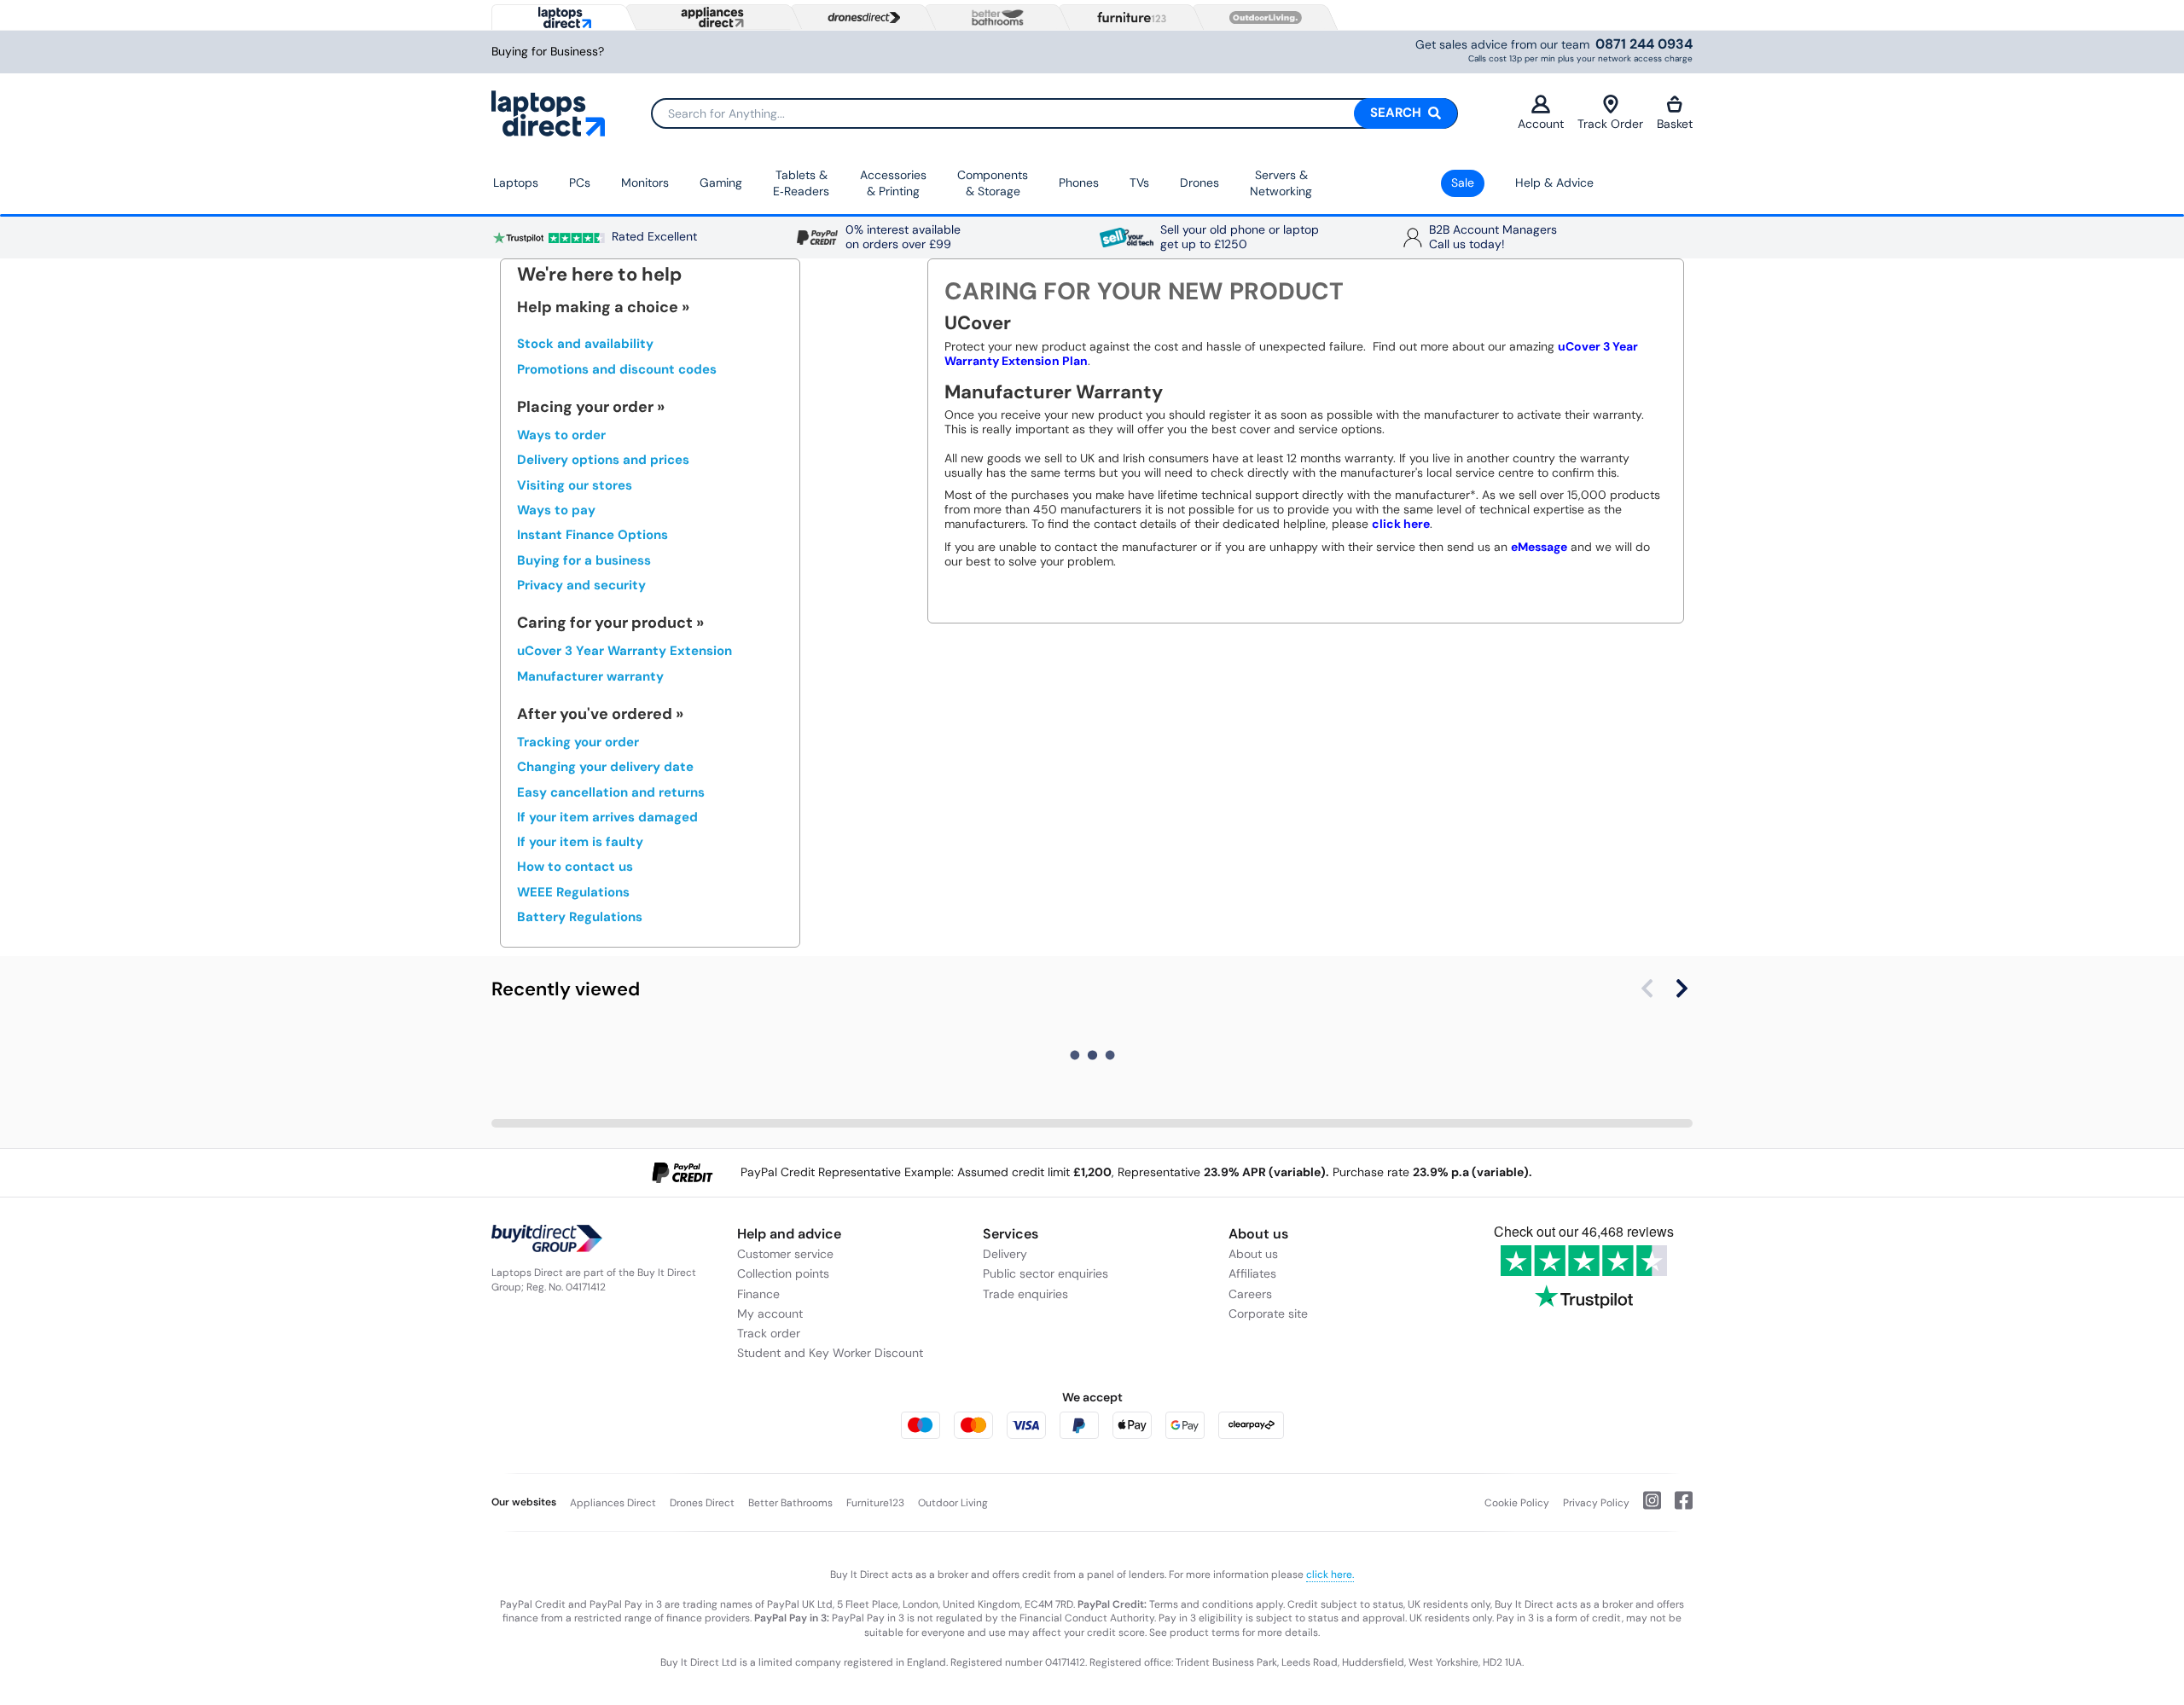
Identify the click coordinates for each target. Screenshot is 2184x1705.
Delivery (1005, 1254)
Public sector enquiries (1046, 1273)
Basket (1675, 124)
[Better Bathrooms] (994, 17)
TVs (1139, 183)
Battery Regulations (580, 917)
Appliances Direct (613, 1503)
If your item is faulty (580, 842)
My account (770, 1314)
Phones (1079, 183)
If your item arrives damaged (607, 817)
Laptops (516, 183)
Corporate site (1268, 1314)
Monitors (645, 183)
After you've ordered (595, 714)
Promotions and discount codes (617, 369)
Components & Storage (993, 183)
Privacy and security (581, 585)
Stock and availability (585, 344)
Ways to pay (556, 510)
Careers (1250, 1294)
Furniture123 (875, 1503)
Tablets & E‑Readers (801, 183)
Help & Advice (1554, 183)
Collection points (783, 1273)
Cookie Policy (1517, 1503)
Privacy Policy (1596, 1503)
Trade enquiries (1025, 1294)
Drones (1199, 183)
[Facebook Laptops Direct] (1677, 1507)
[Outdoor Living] (1262, 18)
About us (1253, 1254)
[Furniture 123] (1128, 17)
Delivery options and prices (603, 460)
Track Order (1610, 124)
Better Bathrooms (790, 1503)
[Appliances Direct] (711, 17)
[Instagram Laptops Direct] (1645, 1507)
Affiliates (1252, 1273)
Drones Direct (702, 1503)
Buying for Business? (548, 52)
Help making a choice (598, 307)
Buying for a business (584, 560)
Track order (769, 1333)
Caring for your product (605, 623)
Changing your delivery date (605, 767)
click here (1401, 524)
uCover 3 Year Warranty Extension (624, 651)
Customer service (785, 1254)
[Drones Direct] (860, 18)
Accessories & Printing (893, 183)
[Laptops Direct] (561, 17)
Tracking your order (578, 742)
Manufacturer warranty (590, 676)
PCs (580, 183)
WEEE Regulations (573, 892)
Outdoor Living (953, 1503)
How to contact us (575, 867)
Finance (758, 1294)
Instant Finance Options (592, 535)
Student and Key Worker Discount (830, 1353)
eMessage (1539, 547)
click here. (1330, 1575)
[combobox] (1054, 113)
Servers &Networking (1281, 183)
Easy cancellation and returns (611, 792)
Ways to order (561, 435)
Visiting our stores (575, 485)
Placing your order (585, 407)
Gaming (721, 183)
